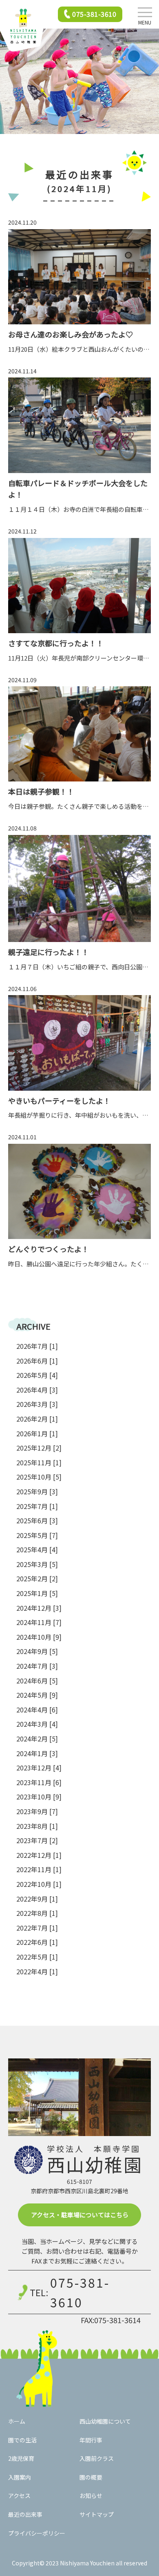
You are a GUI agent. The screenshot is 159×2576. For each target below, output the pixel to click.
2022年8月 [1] (37, 1913)
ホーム (17, 2421)
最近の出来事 (25, 2514)
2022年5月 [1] (37, 1957)
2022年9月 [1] (37, 1899)
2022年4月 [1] (37, 1971)
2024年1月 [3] (37, 1753)
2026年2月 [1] (37, 1419)
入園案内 (20, 2477)
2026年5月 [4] (37, 1375)
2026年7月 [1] (37, 1346)
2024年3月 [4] (37, 1724)
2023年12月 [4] (39, 1768)
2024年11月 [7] (39, 1622)
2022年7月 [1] (37, 1928)
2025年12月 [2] (39, 1448)
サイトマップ (97, 2514)
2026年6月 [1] (37, 1361)
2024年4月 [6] (37, 1710)
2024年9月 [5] (37, 1651)
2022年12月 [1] (39, 1855)
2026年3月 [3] (37, 1404)
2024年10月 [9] (39, 1637)
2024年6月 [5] (37, 1681)
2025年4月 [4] (37, 1549)
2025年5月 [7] (37, 1535)
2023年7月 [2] (37, 1840)
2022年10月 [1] (39, 1884)
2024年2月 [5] (37, 1739)
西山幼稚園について (105, 2421)
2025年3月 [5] (37, 1564)
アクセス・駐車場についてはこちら (80, 2215)
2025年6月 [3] (37, 1520)
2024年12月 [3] (39, 1608)
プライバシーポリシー (37, 2533)
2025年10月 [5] (39, 1477)
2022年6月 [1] (37, 1942)
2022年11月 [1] (39, 1869)
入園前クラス (97, 2458)
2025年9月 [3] (37, 1491)
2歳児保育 (21, 2458)
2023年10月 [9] (39, 1797)
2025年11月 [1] (39, 1462)
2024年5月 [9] (37, 1695)
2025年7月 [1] (37, 1506)
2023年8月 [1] (37, 1826)
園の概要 (91, 2477)
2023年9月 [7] (37, 1811)
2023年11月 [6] (39, 1782)
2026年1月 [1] (37, 1433)
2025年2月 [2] (37, 1578)
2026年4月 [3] (37, 1390)
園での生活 (22, 2440)
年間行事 (91, 2440)
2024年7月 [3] (37, 1666)
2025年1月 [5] (37, 1593)
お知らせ (91, 2496)
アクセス (19, 2496)
